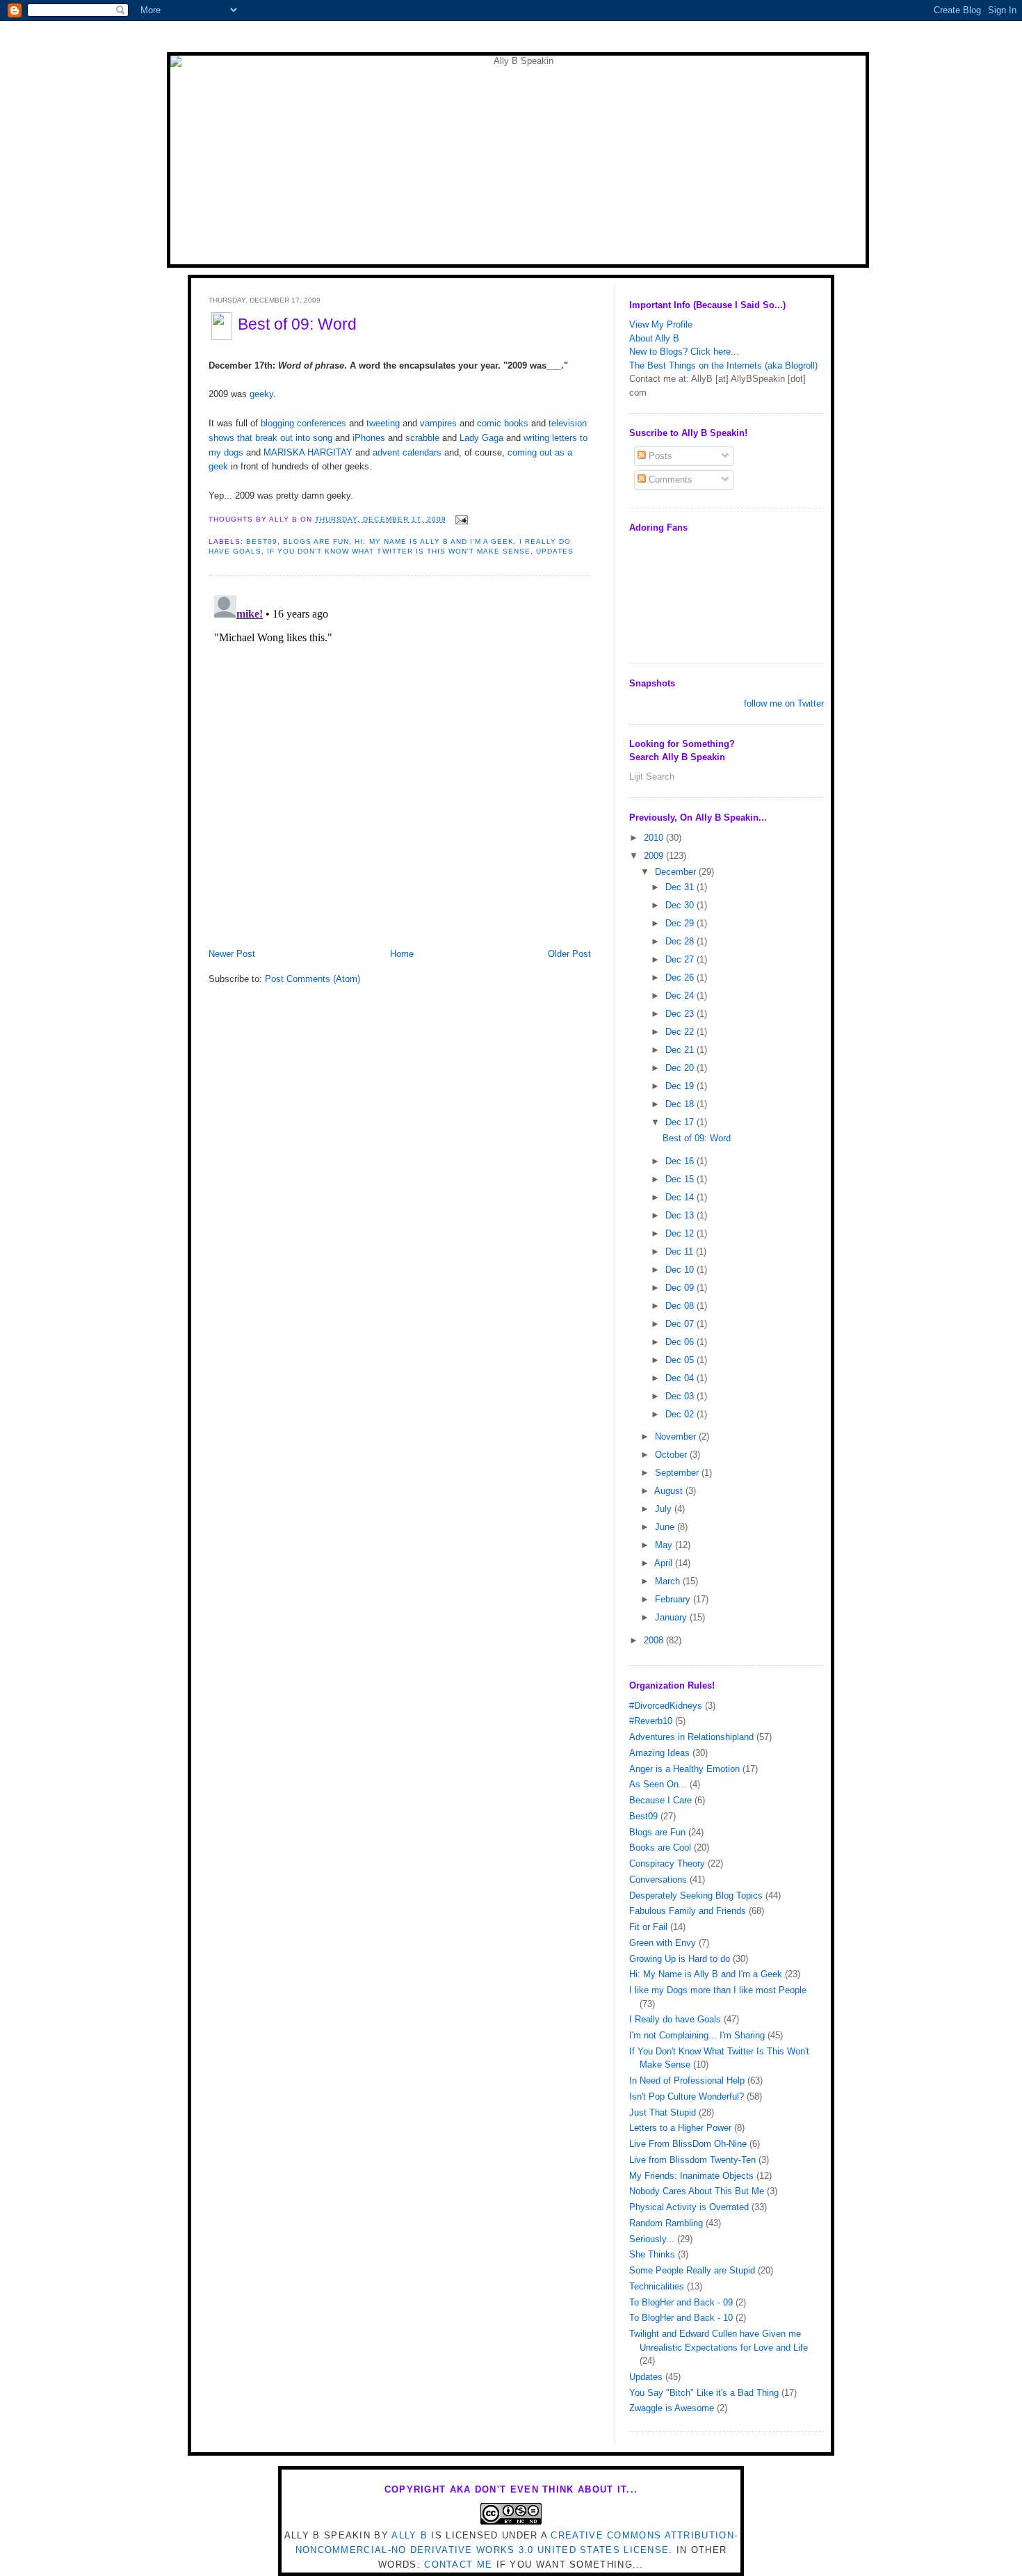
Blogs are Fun (316, 541)
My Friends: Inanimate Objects (691, 2176)
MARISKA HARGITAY (308, 452)
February (674, 1599)
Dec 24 (681, 996)
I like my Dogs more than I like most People (718, 1990)
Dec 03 (681, 1396)
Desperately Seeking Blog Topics (696, 1895)
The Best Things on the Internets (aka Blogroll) (723, 365)
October (672, 1455)
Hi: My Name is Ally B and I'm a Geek (434, 541)
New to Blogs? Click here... (684, 352)
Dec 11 (681, 1251)
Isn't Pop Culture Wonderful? (687, 2096)
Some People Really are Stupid (692, 2270)
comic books (503, 423)
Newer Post (232, 954)
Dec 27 (681, 959)
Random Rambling (666, 2223)
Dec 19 (681, 1086)
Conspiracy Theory (667, 1863)
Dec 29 (681, 923)
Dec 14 (681, 1197)
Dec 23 (681, 1014)
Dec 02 (681, 1414)
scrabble (422, 438)
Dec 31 (681, 887)
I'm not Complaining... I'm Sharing (697, 2035)
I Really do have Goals (675, 2019)
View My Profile (661, 324)
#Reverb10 (651, 1721)
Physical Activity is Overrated (689, 2207)
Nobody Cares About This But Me (697, 2191)
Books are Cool (660, 1848)
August (670, 1491)
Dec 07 (681, 1324)
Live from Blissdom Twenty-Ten (692, 2160)
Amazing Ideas (659, 1753)
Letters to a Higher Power (680, 2128)
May (665, 1545)
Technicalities (657, 2286)
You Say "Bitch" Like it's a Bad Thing (704, 2393)
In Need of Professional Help (687, 2080)
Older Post (569, 954)
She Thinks (652, 2254)
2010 (655, 838)
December (677, 872)
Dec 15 (681, 1179)
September (678, 1473)
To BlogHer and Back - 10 (681, 2318)
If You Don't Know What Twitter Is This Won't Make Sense (399, 551)
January (672, 1617)
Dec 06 (681, 1342)
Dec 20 (681, 1068)
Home (402, 954)
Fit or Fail (648, 1927)
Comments (669, 480)
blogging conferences (303, 423)
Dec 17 (681, 1122)
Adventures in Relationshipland (691, 1737)
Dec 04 (681, 1378)
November (677, 1436)
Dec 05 (681, 1360)
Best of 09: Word (297, 324)
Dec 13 (681, 1215)
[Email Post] (460, 519)
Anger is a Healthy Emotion (684, 1769)
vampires (438, 423)
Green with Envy (663, 1943)
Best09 (262, 541)
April (665, 1563)
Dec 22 (681, 1032)
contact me (458, 2565)
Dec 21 (681, 1050)
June (666, 1527)
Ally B (409, 2535)
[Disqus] (400, 764)
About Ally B (654, 338)
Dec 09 (681, 1288)
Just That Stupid (663, 2112)
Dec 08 (681, 1306)
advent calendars (407, 452)
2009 (655, 856)
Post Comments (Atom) (313, 979)
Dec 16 (681, 1161)
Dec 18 (681, 1104)
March (669, 1581)
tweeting (383, 423)
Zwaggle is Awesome (672, 2408)
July (665, 1509)
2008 (655, 1640)
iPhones (367, 438)
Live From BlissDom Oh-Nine (688, 2144)
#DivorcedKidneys (666, 1706)
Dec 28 (681, 941)
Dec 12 (681, 1233)
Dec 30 (681, 905)
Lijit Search (652, 776)
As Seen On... (658, 1784)
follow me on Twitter (784, 703)
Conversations (658, 1879)
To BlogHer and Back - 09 (681, 2302)
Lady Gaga (481, 438)
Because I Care (660, 1800)
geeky (261, 394)
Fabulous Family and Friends (688, 1911)
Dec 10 (681, 1270)
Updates (555, 551)
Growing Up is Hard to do (680, 1959)
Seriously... (652, 2239)
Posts (659, 456)
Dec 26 (681, 977)
